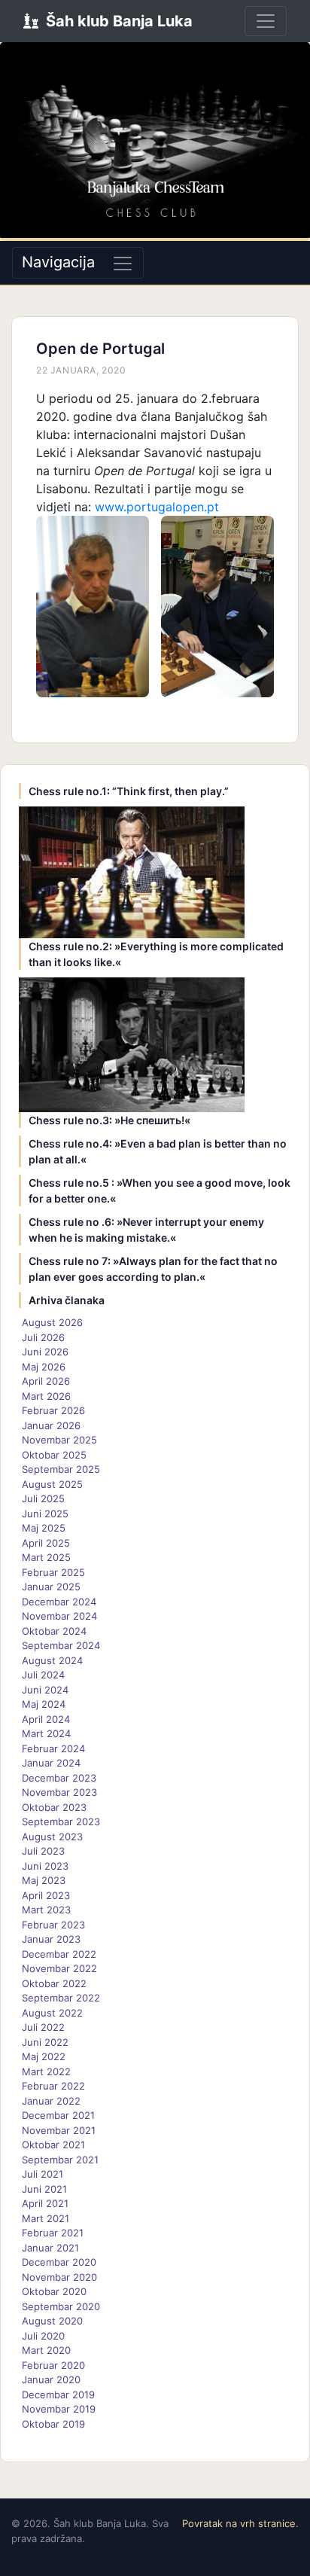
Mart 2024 (46, 1733)
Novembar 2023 (59, 1792)
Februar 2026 (53, 1410)
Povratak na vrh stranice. (240, 2523)
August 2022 (52, 2013)
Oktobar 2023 (54, 1807)
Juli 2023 (43, 1851)
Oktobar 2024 (54, 1631)
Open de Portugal (100, 349)
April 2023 (46, 1895)
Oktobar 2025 (54, 1455)
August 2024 (52, 1660)
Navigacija (58, 262)
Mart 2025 (46, 1557)
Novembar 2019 (59, 2409)
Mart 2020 (46, 2350)
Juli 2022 (43, 2027)
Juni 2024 (45, 1690)
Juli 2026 (43, 1337)
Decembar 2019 (58, 2395)
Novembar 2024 (59, 1616)
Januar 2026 (51, 1425)
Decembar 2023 (59, 1778)
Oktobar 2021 (53, 2145)
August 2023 (52, 1837)
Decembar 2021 (58, 2115)
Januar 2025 (51, 1587)
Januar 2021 (50, 2248)
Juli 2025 (43, 1498)
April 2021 (45, 2203)
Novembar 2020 (59, 2277)
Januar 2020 (51, 2379)
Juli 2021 (43, 2174)
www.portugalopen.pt (157, 507)
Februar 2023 (53, 1925)
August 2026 (52, 1322)
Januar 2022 (51, 2101)
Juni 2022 (45, 2042)
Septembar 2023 (61, 1821)
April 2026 (46, 1381)
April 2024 (46, 1719)
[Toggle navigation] (266, 21)
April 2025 (46, 1543)
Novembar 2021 (59, 2130)
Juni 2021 (44, 2189)
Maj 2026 (44, 1367)
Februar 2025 (53, 1572)
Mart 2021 (46, 2218)
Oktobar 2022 (54, 1983)
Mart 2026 (46, 1396)
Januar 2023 (51, 1939)
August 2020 (52, 2321)
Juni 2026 (45, 1352)
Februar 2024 (53, 1748)
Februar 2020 (53, 2365)
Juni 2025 (45, 1514)
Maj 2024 (44, 1704)
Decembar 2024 (59, 1602)
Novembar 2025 (59, 1440)
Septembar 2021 (60, 2160)
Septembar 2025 (61, 1469)
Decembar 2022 (59, 1954)
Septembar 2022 (61, 1998)
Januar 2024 (51, 1763)
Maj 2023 (44, 1880)
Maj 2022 (44, 2056)
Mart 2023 (46, 1910)
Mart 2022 (46, 2071)
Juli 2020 (43, 2336)
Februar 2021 (53, 2233)
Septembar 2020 (61, 2306)
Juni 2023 (45, 1866)
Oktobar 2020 (54, 2291)
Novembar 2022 (59, 1968)
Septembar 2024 (61, 1645)
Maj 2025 (44, 1528)
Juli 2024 (43, 1675)
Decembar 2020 (59, 2262)
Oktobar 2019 (53, 2424)
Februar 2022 (53, 2086)
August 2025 (52, 1484)
